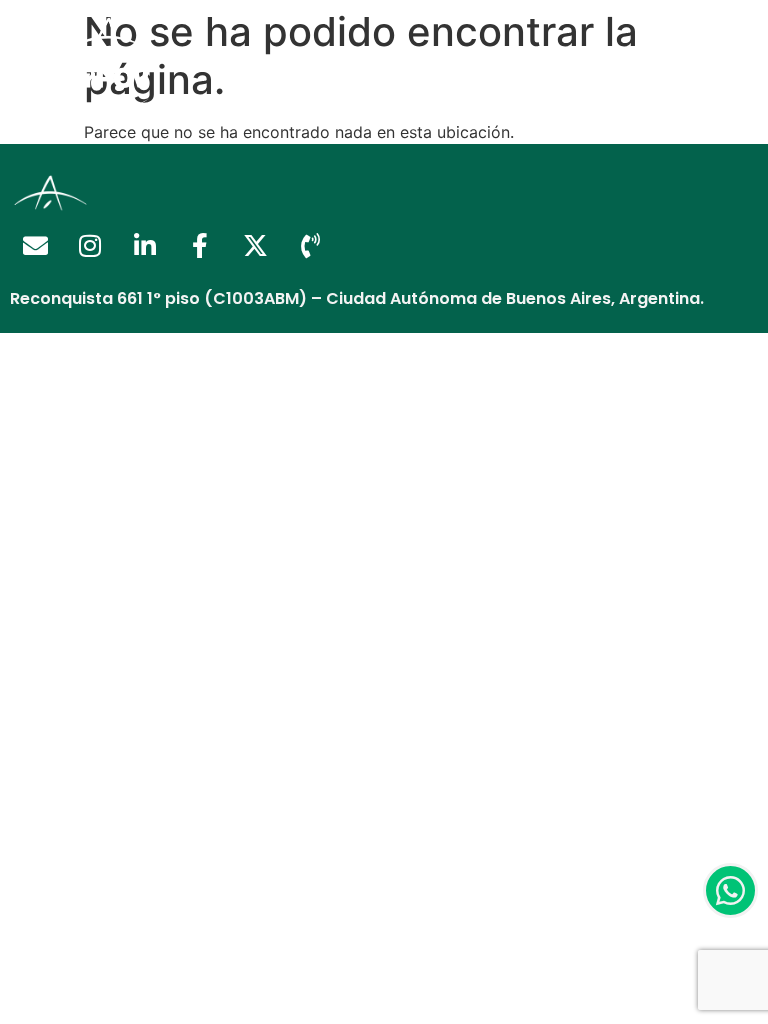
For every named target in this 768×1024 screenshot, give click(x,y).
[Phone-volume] (310, 246)
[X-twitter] (255, 246)
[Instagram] (90, 246)
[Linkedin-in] (145, 246)
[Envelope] (35, 246)
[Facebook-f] (200, 246)
